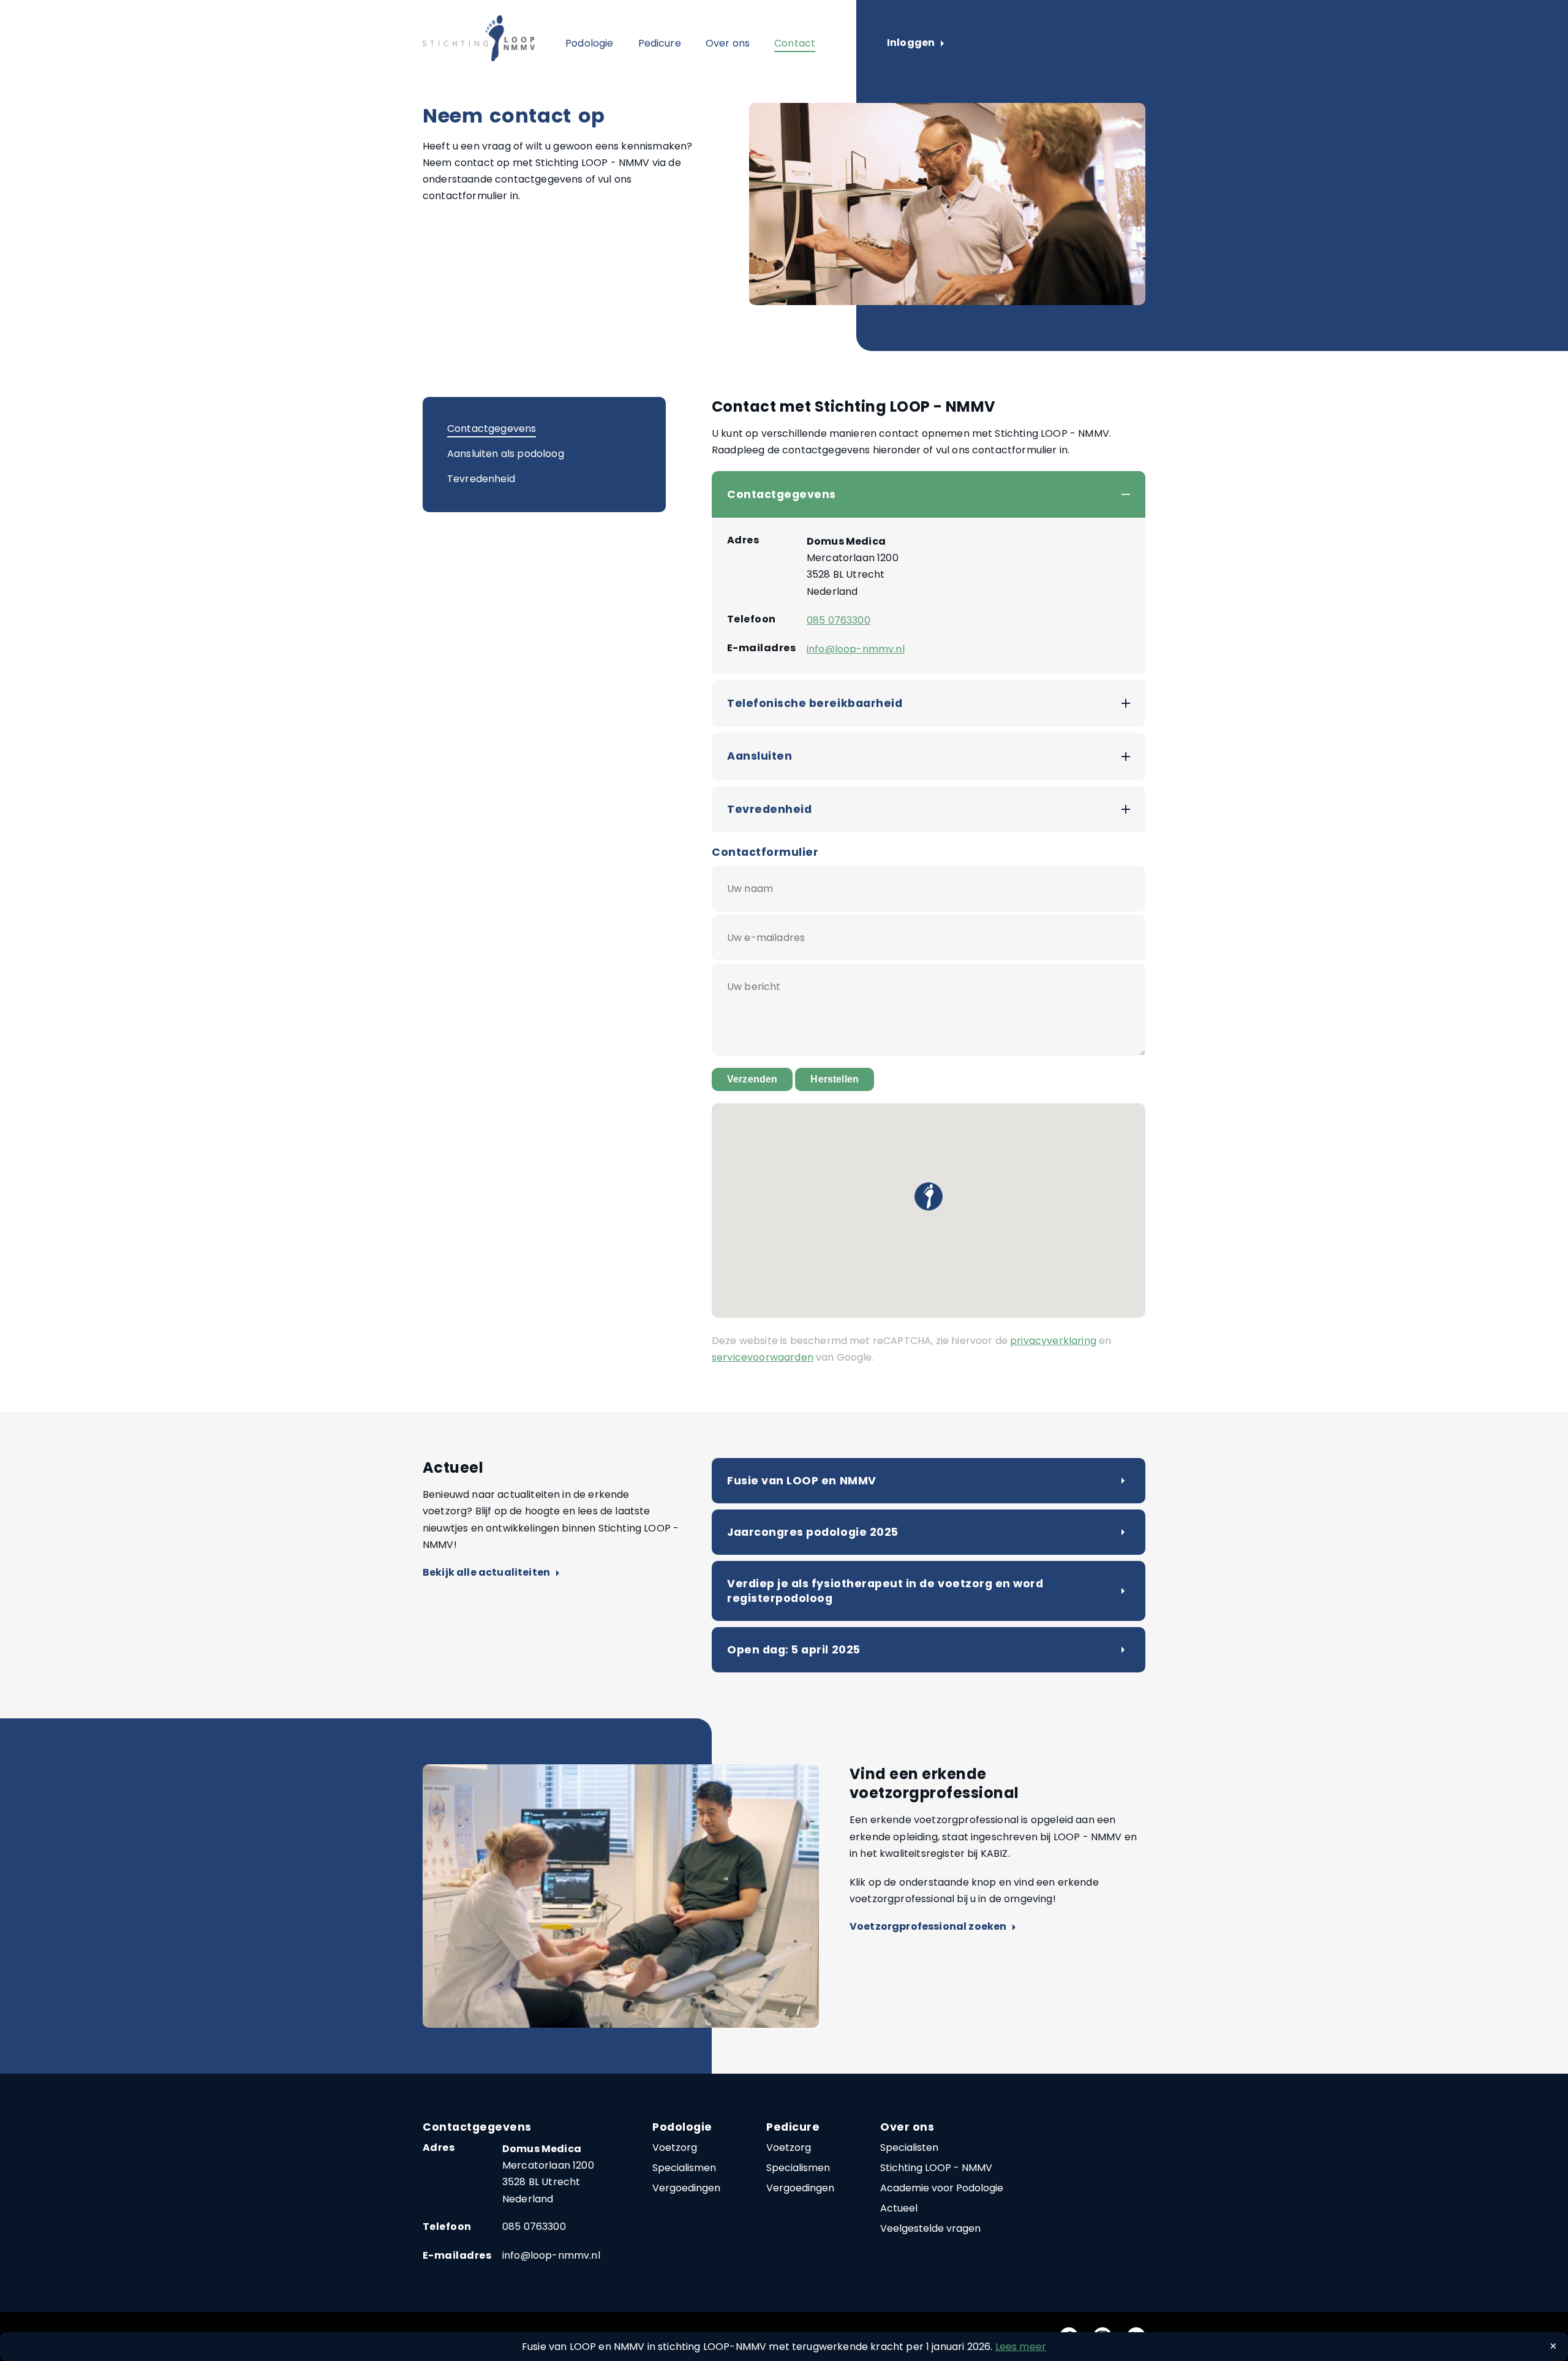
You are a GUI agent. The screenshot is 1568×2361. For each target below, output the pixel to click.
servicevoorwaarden (763, 1357)
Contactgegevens (492, 429)
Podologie (589, 43)
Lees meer (1021, 2347)
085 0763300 (839, 620)
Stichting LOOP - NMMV (936, 2168)
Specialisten (909, 2148)
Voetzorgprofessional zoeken (933, 1927)
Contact (795, 43)
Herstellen (835, 1079)
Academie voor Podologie (942, 2188)
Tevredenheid (481, 479)
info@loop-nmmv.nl (856, 649)
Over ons (728, 43)
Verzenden (752, 1079)
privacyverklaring (1053, 1341)
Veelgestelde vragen (930, 2228)
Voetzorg (675, 2148)
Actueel (899, 2208)
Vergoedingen (686, 2188)
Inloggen (915, 43)
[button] (929, 1196)
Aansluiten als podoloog (506, 454)
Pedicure (660, 43)
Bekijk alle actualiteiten (491, 1573)
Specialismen (684, 2168)
